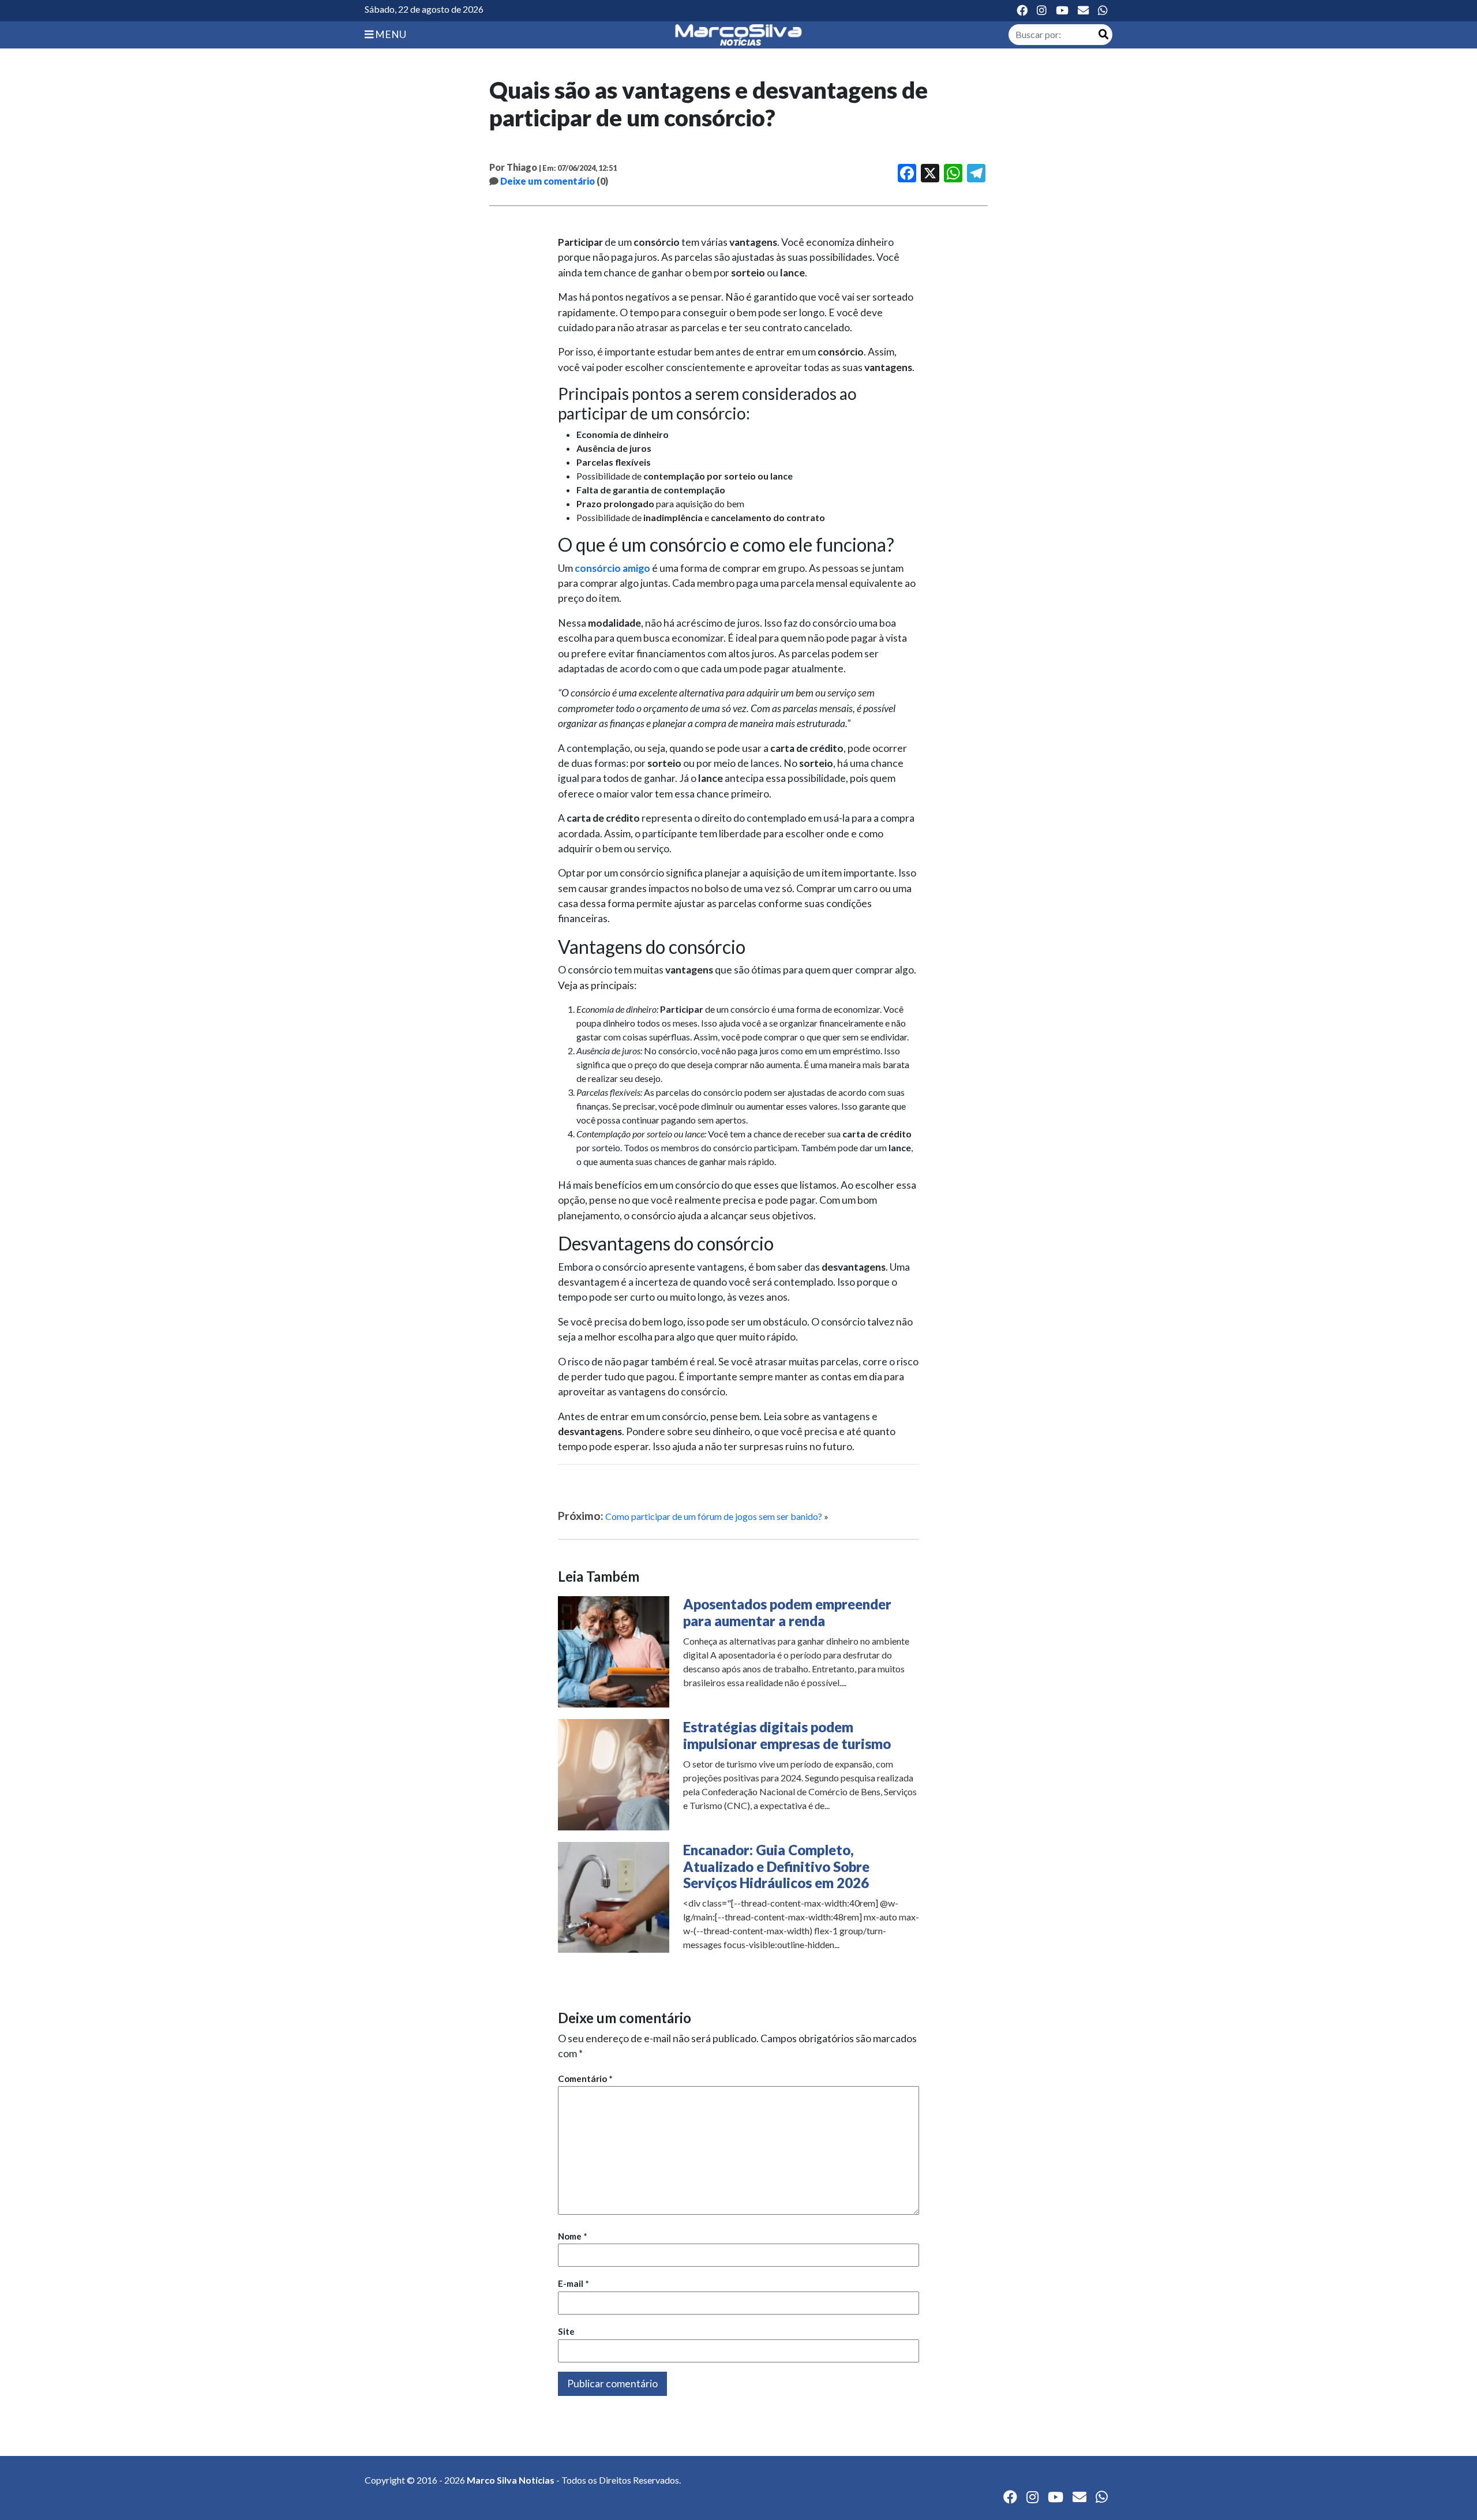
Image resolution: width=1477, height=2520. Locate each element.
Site (566, 2331)
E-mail (573, 2283)
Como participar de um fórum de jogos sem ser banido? (714, 1516)
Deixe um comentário (548, 181)
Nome (573, 2236)
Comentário (585, 2079)
